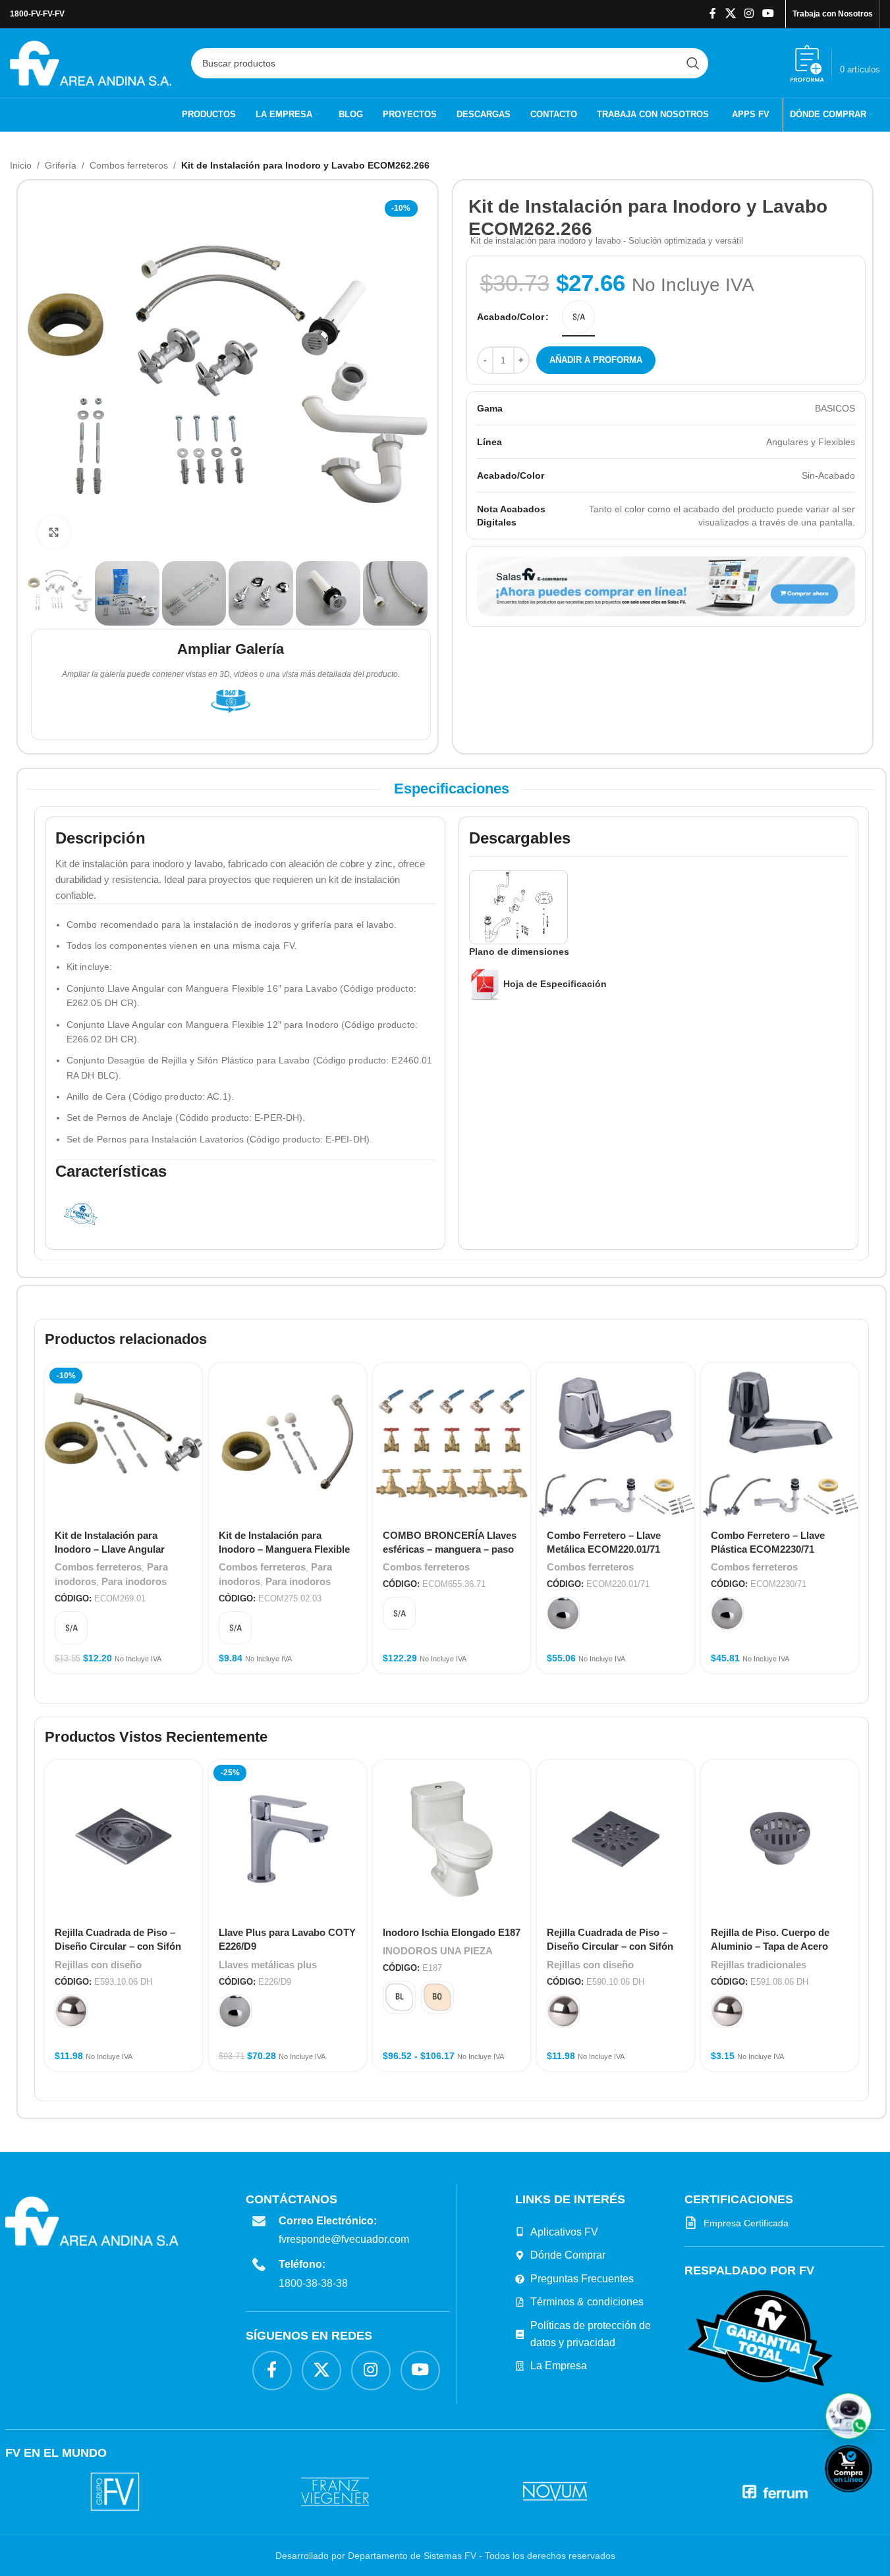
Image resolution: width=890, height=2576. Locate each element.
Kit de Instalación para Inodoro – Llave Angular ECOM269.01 (110, 1549)
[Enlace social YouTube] (768, 13)
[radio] (578, 317)
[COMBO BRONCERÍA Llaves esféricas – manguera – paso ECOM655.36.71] (452, 1442)
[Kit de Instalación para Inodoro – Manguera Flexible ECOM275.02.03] (288, 1442)
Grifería (61, 165)
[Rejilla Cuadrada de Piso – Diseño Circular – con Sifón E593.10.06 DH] (124, 1839)
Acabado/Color (511, 317)
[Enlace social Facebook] (713, 13)
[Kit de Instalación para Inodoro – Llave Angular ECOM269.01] (124, 1442)
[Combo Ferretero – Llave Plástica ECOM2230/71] (780, 1442)
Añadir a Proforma (596, 360)
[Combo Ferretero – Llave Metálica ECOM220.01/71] (616, 1442)
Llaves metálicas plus (268, 1965)
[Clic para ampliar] (54, 532)
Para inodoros (134, 1581)
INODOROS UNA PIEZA (438, 1951)
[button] (848, 2416)
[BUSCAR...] (693, 63)
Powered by (870, 2501)
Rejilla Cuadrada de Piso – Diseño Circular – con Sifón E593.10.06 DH (118, 1946)
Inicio (21, 165)
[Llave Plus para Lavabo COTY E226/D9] (288, 1839)
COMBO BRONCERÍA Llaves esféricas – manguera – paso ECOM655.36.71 (450, 1549)
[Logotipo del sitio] (91, 62)
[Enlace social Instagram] (749, 13)
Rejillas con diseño (98, 1965)
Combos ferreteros (129, 165)
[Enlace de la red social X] (730, 13)
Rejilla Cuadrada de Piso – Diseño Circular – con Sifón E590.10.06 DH (610, 1946)
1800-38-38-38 (313, 2283)
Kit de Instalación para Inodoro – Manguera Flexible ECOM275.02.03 (284, 1549)
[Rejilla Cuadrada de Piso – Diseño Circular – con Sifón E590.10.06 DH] (616, 1839)
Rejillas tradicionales (759, 1965)
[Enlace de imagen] (760, 2338)
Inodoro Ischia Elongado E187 (452, 1932)
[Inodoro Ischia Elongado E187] (452, 1839)
